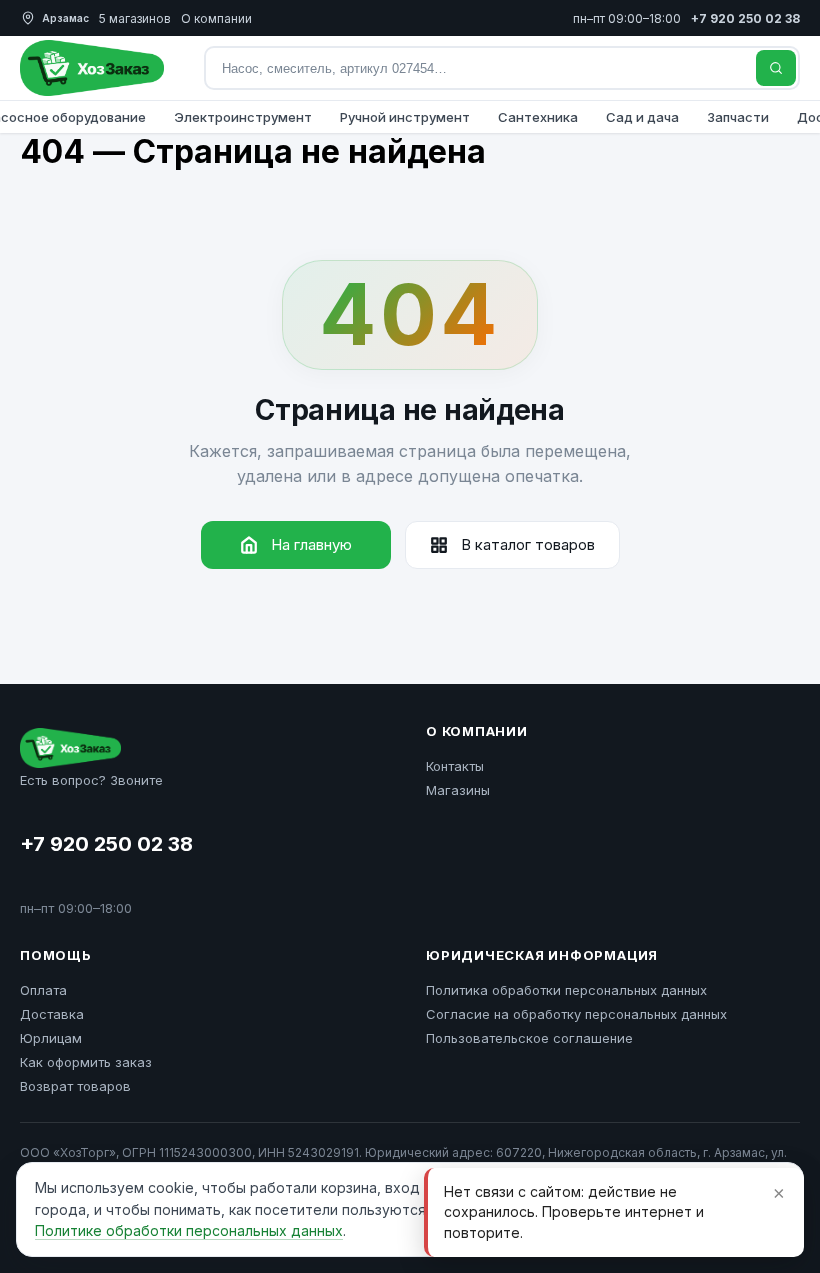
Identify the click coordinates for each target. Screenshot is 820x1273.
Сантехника (538, 117)
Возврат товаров (75, 1086)
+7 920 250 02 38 (106, 844)
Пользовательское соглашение (529, 1038)
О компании (216, 18)
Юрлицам (51, 1038)
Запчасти (738, 117)
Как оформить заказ (86, 1062)
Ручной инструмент (405, 117)
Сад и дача (642, 117)
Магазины (458, 790)
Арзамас (65, 18)
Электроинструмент (243, 117)
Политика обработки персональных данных (566, 990)
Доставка (52, 1014)
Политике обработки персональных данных (189, 1230)
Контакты (455, 766)
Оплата (43, 990)
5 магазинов (135, 18)
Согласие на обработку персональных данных (576, 1014)
